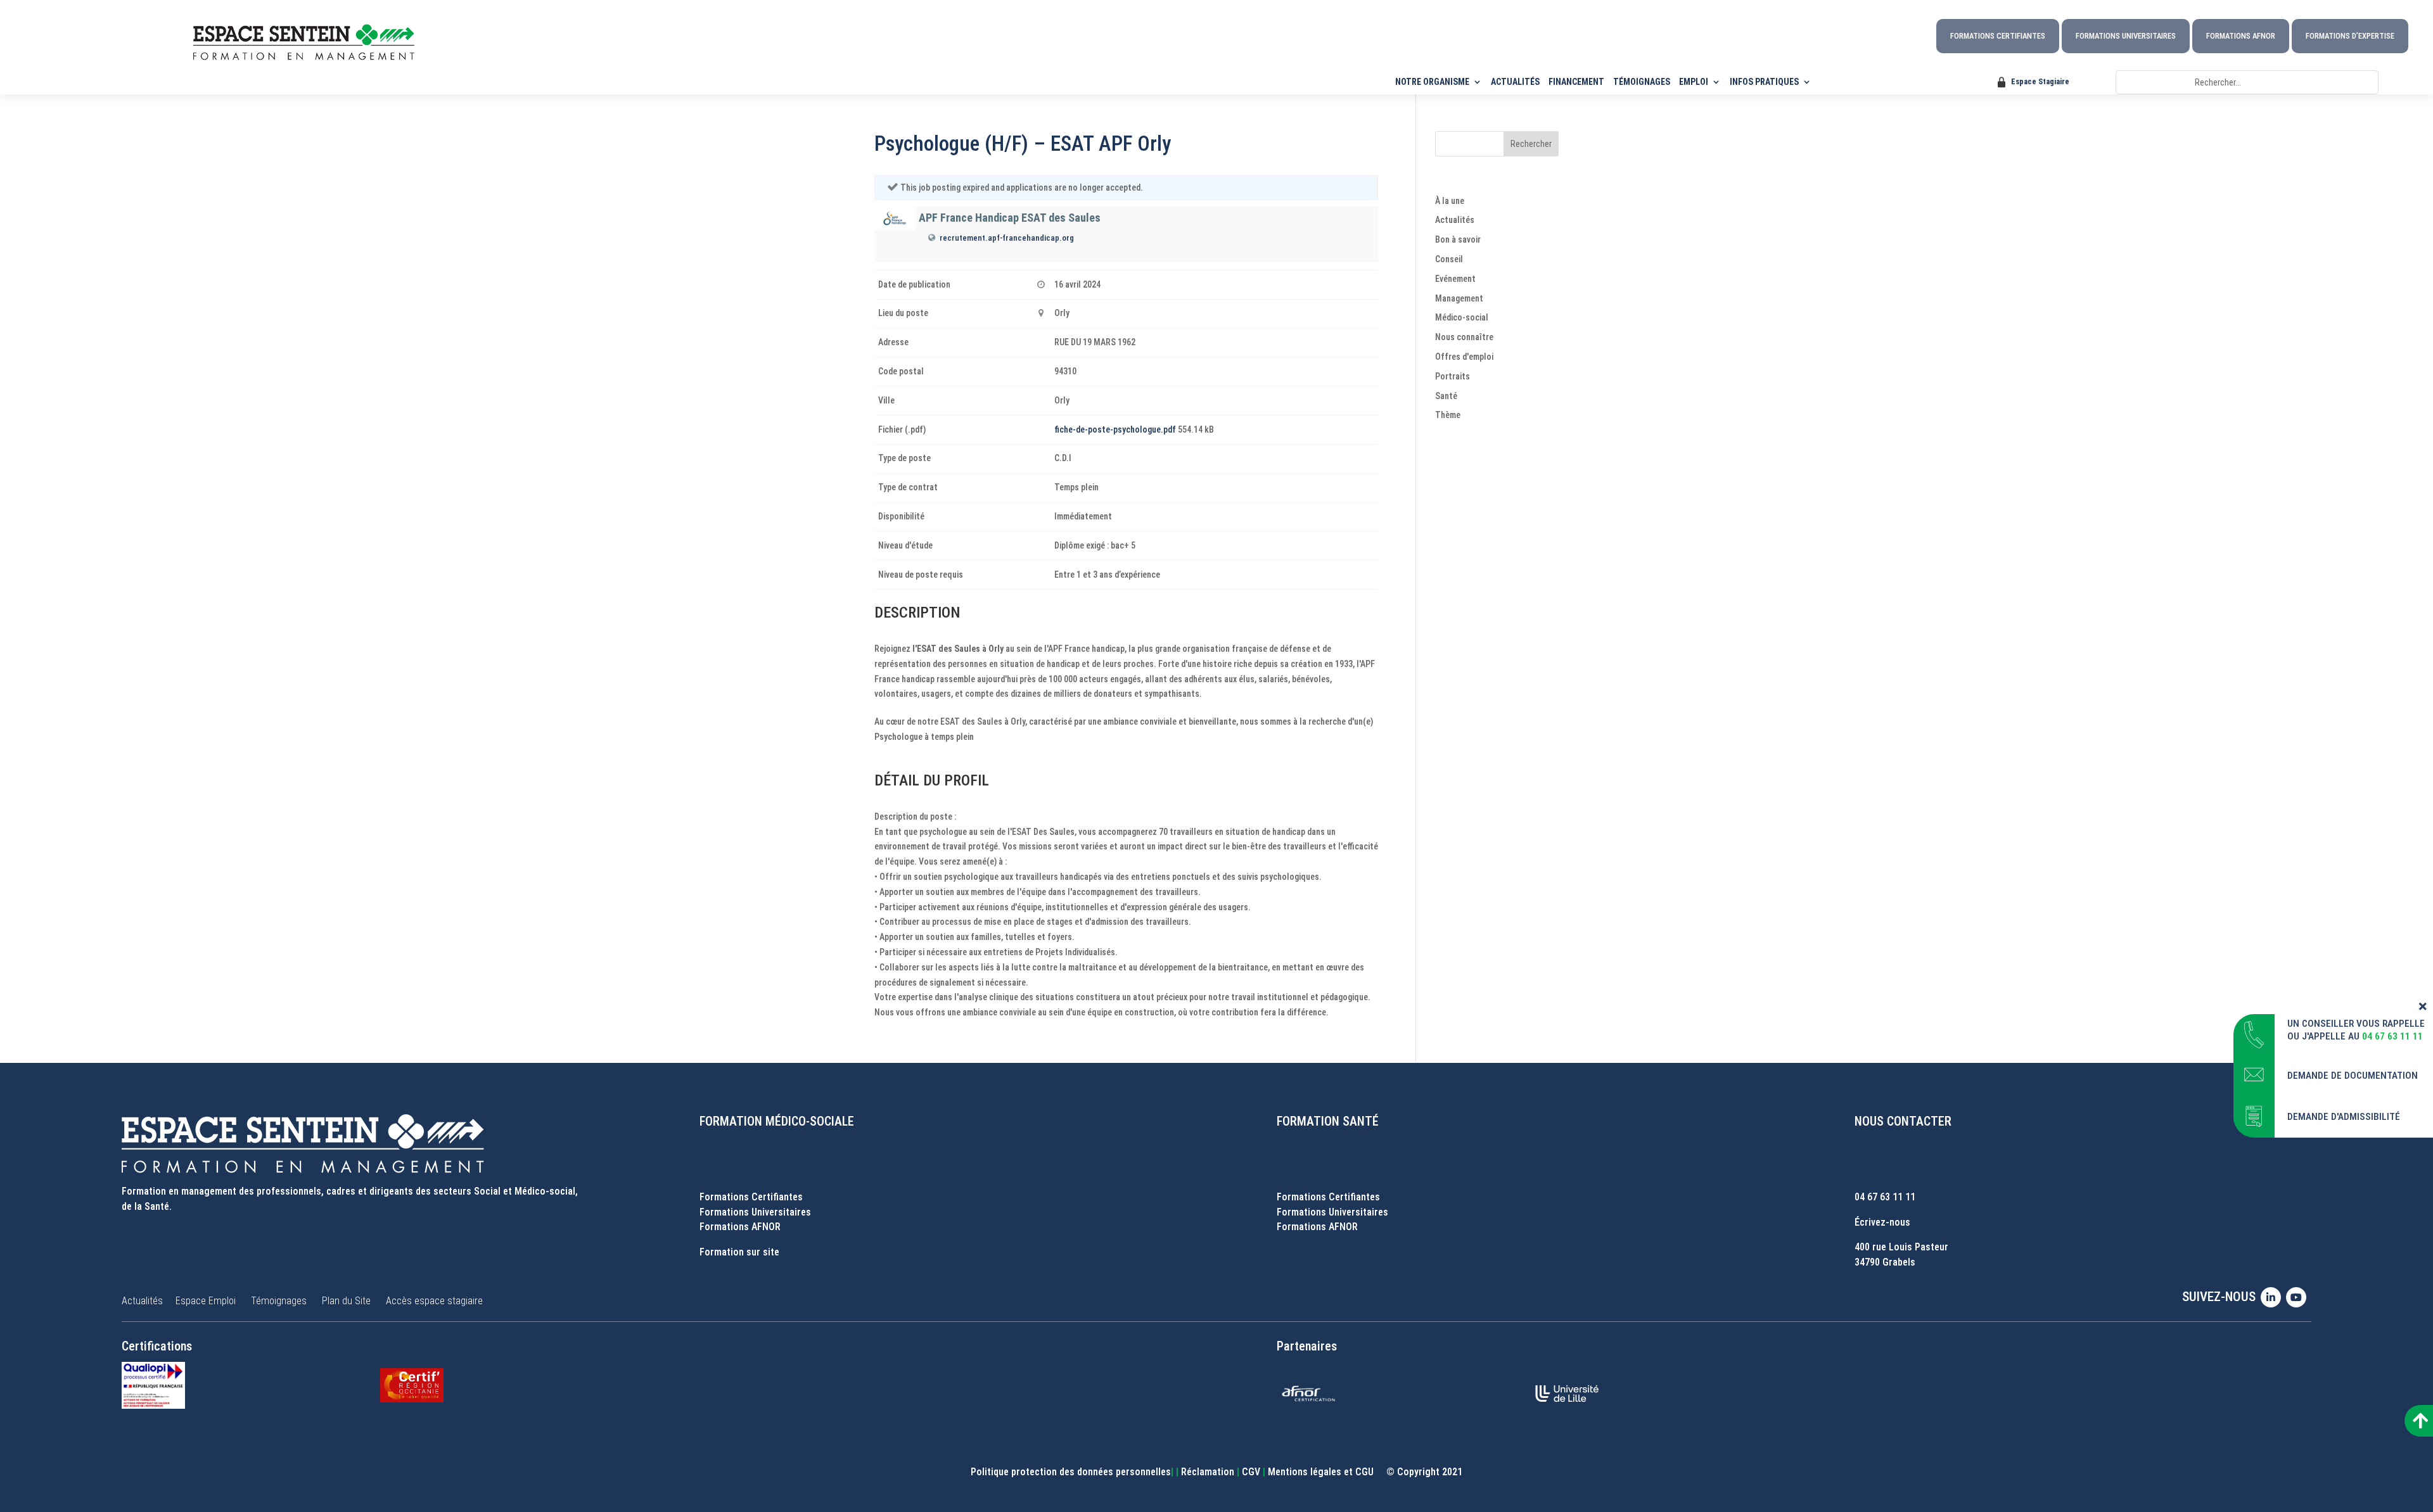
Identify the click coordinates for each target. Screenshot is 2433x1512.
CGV (1251, 1472)
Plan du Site (346, 1301)
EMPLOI (1694, 82)
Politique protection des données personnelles (1071, 1472)
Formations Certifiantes (1998, 36)
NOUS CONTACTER (1903, 1121)
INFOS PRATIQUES (1764, 82)
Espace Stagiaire (2040, 81)
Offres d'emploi (1464, 357)
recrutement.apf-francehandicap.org (1007, 238)
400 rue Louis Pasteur (1901, 1247)
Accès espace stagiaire (434, 1301)
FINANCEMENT (1576, 82)
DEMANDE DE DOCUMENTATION (2353, 1076)
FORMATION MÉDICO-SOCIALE (777, 1121)
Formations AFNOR (2241, 36)
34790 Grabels (1885, 1262)
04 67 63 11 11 (1885, 1197)
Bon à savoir (1458, 239)
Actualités (1455, 220)
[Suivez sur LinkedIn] (2273, 1297)
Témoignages (279, 1301)
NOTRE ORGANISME (1432, 82)
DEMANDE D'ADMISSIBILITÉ (2344, 1117)
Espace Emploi (206, 1301)
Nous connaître (1464, 337)
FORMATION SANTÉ (1328, 1121)
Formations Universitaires (2126, 36)
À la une (1450, 201)
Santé (1446, 396)
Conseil (1449, 259)
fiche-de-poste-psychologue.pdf (1115, 429)
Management (1459, 298)
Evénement (1455, 279)
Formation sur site (739, 1252)
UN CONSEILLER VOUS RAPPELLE (2356, 1024)
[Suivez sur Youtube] (2299, 1297)
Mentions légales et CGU (1321, 1472)
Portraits (1453, 376)
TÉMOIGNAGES (1642, 82)
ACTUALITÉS (1515, 82)
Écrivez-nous (1882, 1222)
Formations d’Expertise (2350, 36)
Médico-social (1462, 317)
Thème (1448, 415)
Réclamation (1208, 1472)
